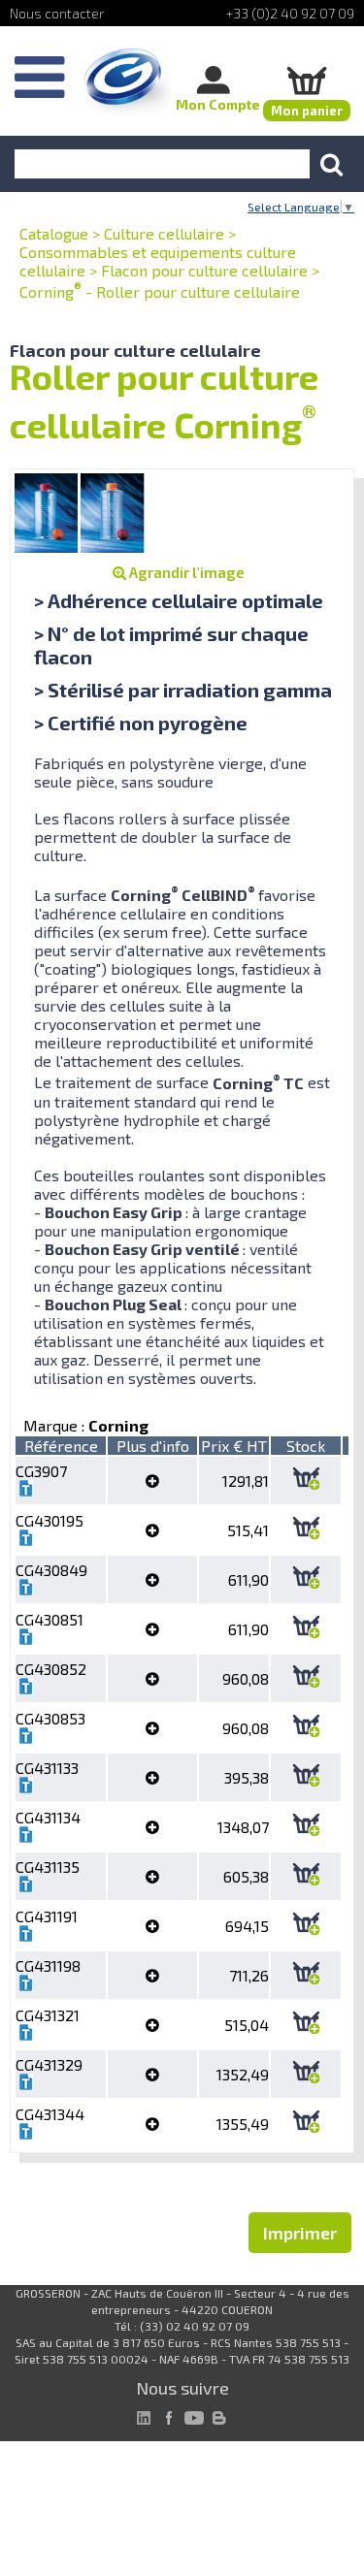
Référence (61, 1446)
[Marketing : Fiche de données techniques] (26, 1490)
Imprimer (300, 2233)
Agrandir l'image (185, 572)
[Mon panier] (307, 80)
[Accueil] (127, 82)
